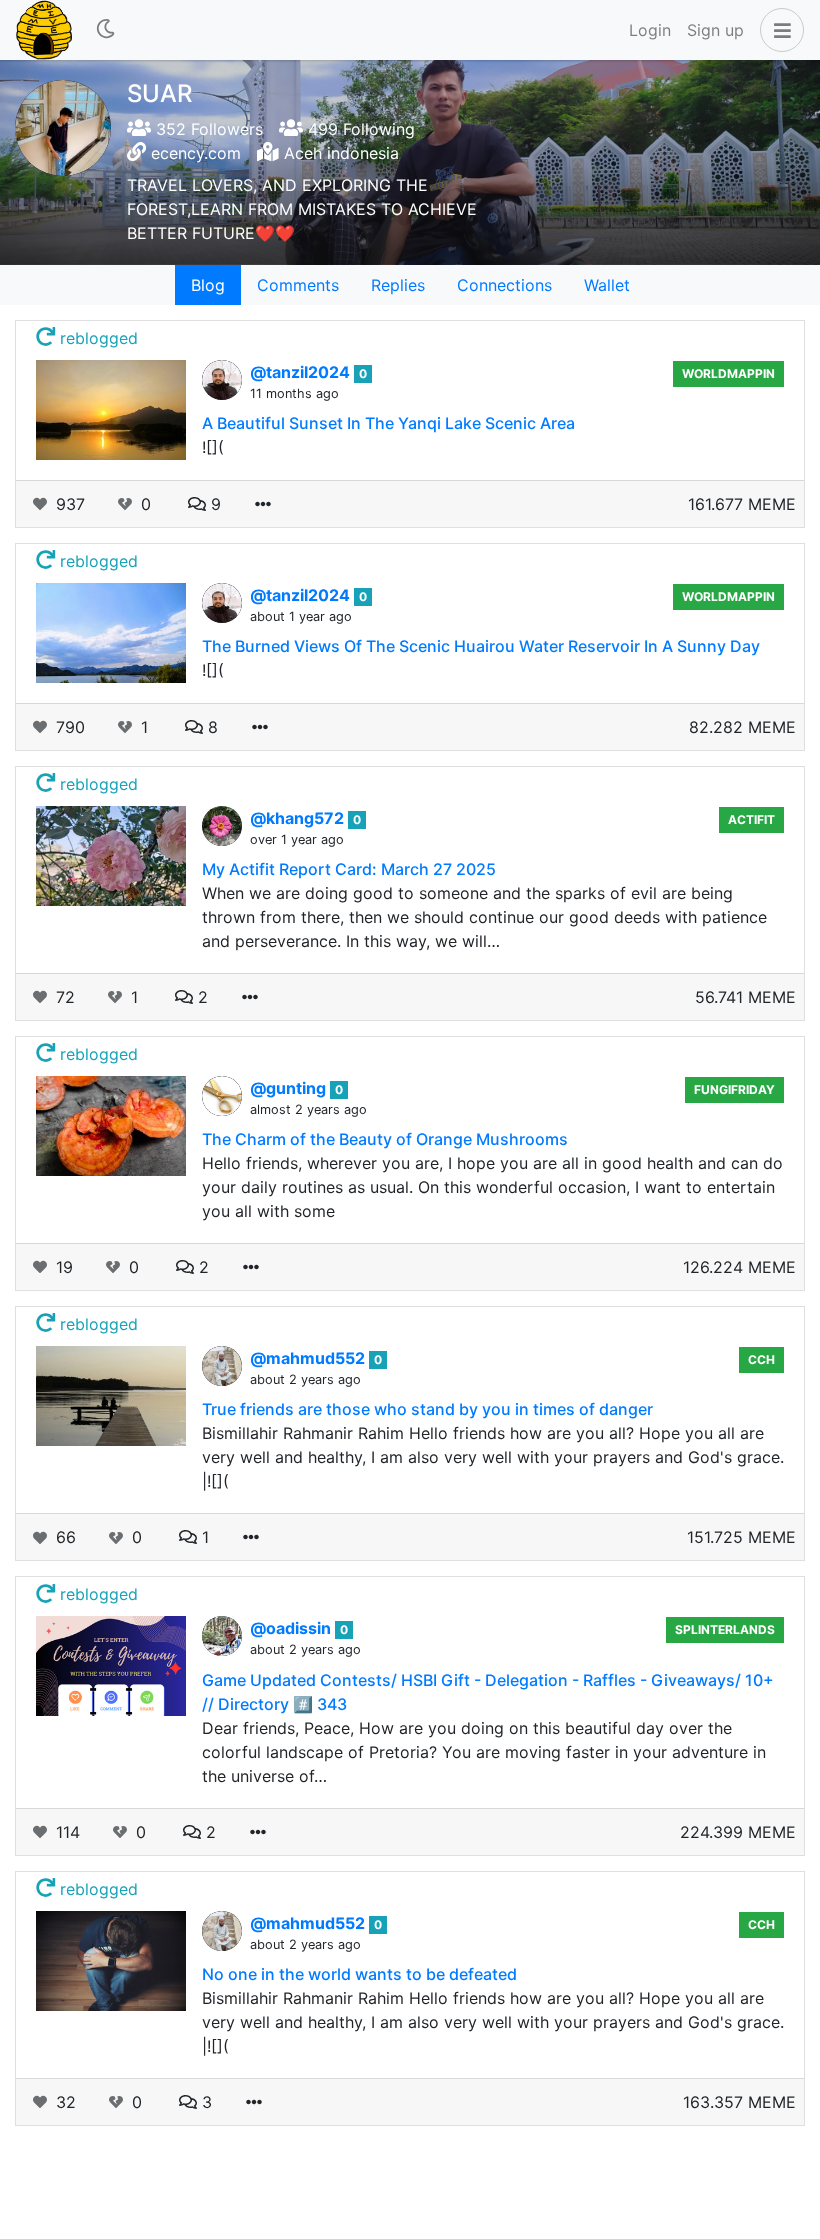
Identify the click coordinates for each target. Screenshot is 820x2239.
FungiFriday (734, 1089)
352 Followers (207, 129)
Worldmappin (728, 373)
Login (650, 30)
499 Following (359, 129)
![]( (213, 447)
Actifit (751, 819)
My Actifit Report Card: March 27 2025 (349, 869)
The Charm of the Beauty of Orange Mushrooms (385, 1139)
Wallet (607, 285)
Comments (298, 285)
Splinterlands (725, 1629)
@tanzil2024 (302, 372)
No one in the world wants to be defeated (359, 1974)
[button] (778, 30)
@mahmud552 (309, 1358)
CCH (761, 1359)
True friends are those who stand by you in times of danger (427, 1409)
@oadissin (292, 1628)
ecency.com (196, 153)
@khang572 (299, 818)
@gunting (290, 1088)
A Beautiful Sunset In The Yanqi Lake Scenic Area (388, 423)
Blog (208, 285)
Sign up (715, 30)
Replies (398, 285)
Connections (504, 285)
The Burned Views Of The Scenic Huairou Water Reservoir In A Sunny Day (481, 646)
